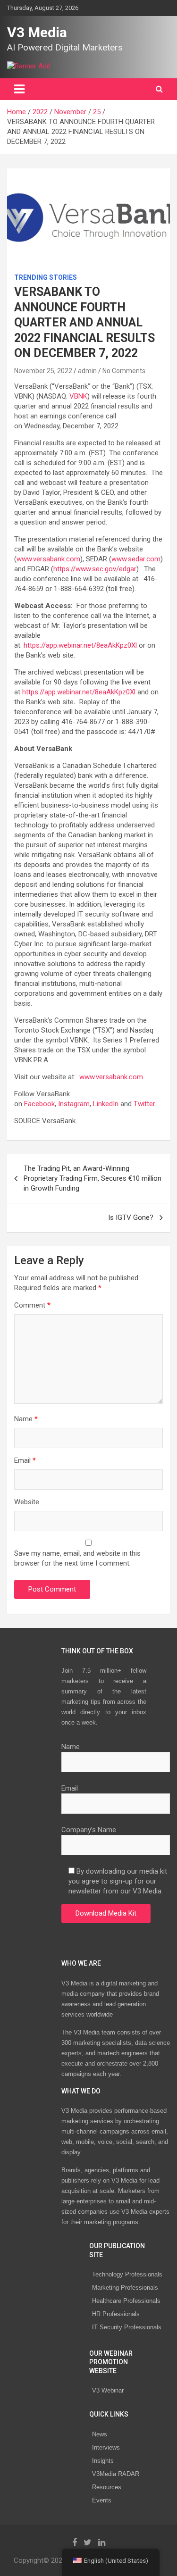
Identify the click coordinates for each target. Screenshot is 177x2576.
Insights (103, 2461)
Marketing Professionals (125, 2288)
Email (25, 1460)
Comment (32, 1305)
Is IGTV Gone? (131, 1217)
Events (102, 2500)
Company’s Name (89, 1830)
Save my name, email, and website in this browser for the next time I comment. (77, 1558)
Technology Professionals (127, 2274)
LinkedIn (106, 1104)
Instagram (74, 1104)
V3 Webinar (108, 2390)
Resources (107, 2487)
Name (26, 1419)
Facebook (39, 1104)
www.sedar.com (136, 559)
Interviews (106, 2447)
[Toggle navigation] (19, 89)
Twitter (144, 1104)
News (100, 2434)
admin (87, 371)
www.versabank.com (48, 559)
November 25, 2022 (43, 371)
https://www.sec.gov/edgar (95, 569)
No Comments (124, 371)
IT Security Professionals (127, 2327)
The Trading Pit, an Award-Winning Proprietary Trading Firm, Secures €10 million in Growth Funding (93, 1178)
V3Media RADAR (116, 2474)
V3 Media (37, 32)
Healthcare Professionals (126, 2301)
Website (27, 1502)
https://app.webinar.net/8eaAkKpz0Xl (80, 645)
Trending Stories (46, 277)
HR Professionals (116, 2314)
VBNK (78, 396)
